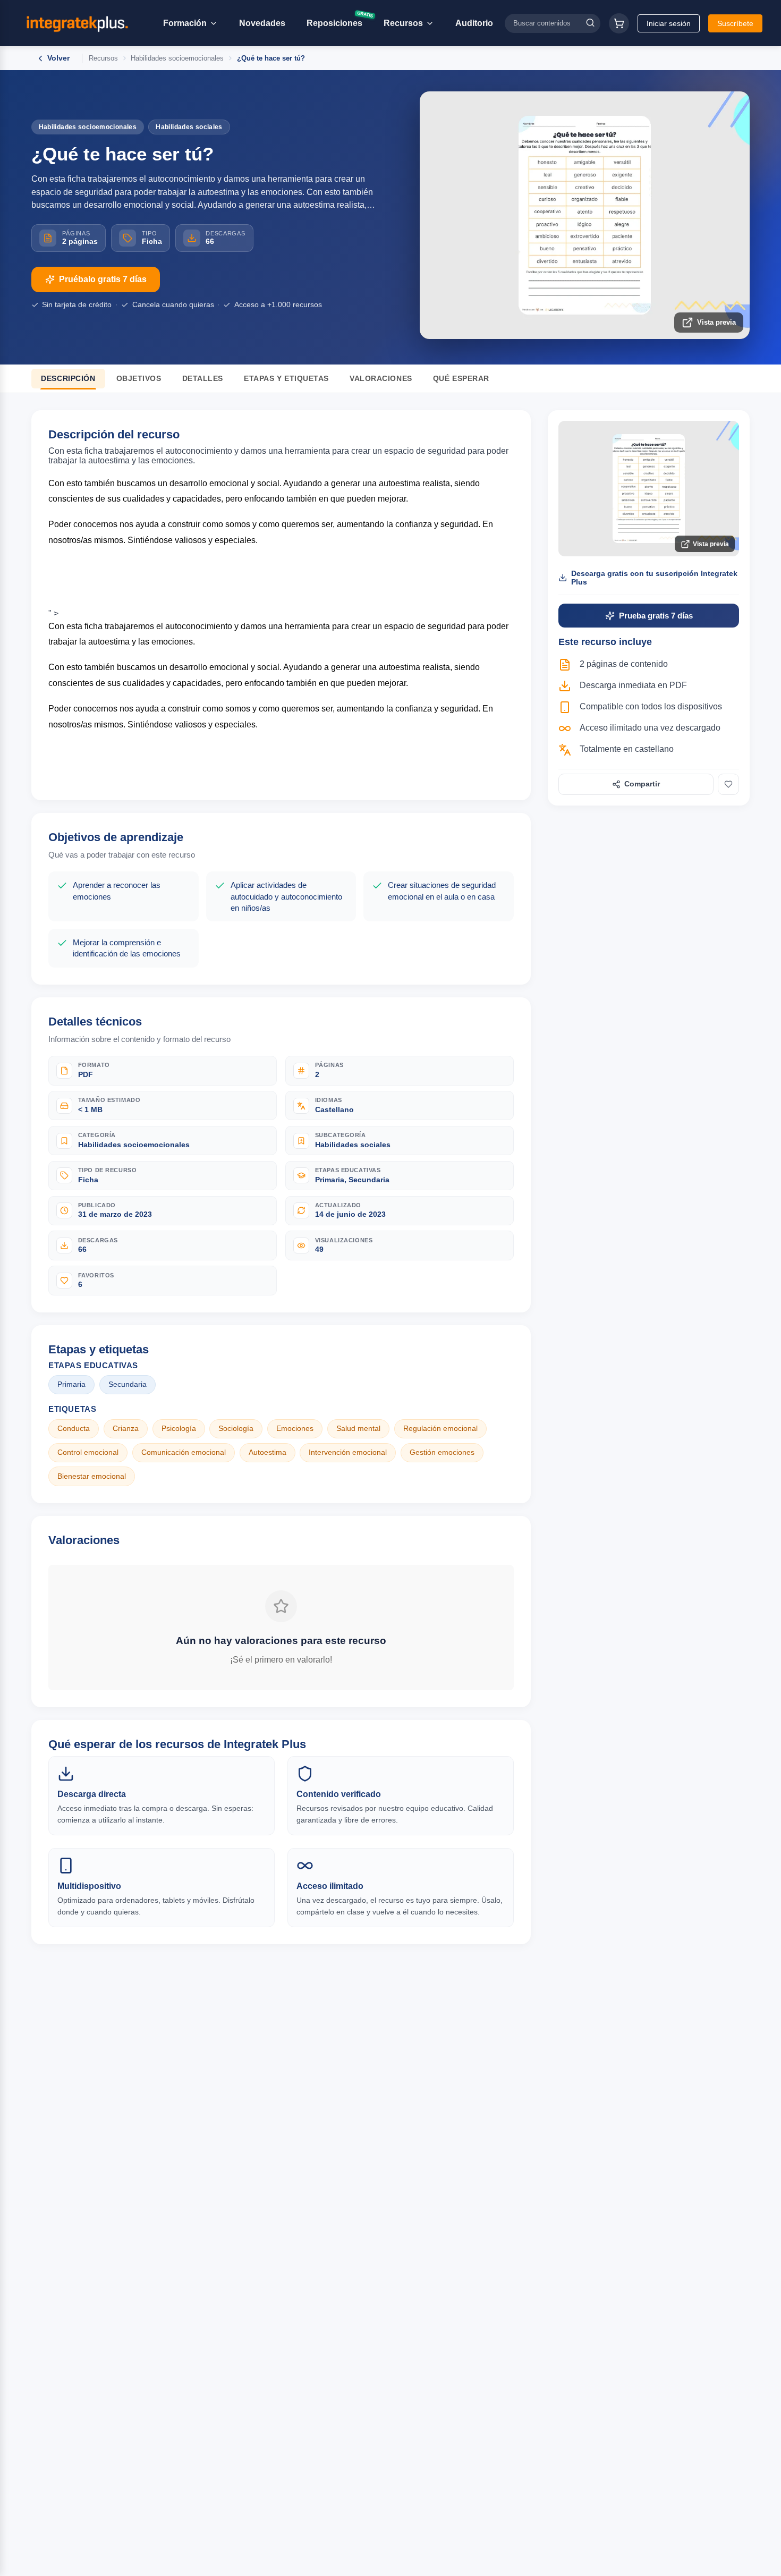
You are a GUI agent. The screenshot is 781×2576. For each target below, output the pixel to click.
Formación (185, 23)
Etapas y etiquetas (286, 379)
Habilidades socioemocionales (177, 58)
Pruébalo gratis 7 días (103, 279)
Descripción (68, 379)
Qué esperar (461, 379)
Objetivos (139, 379)
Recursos (403, 23)
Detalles (203, 379)
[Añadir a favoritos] (728, 784)
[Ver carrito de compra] (619, 23)
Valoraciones (381, 379)
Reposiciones (339, 21)
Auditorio (474, 23)
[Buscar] (590, 23)
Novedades (262, 23)
